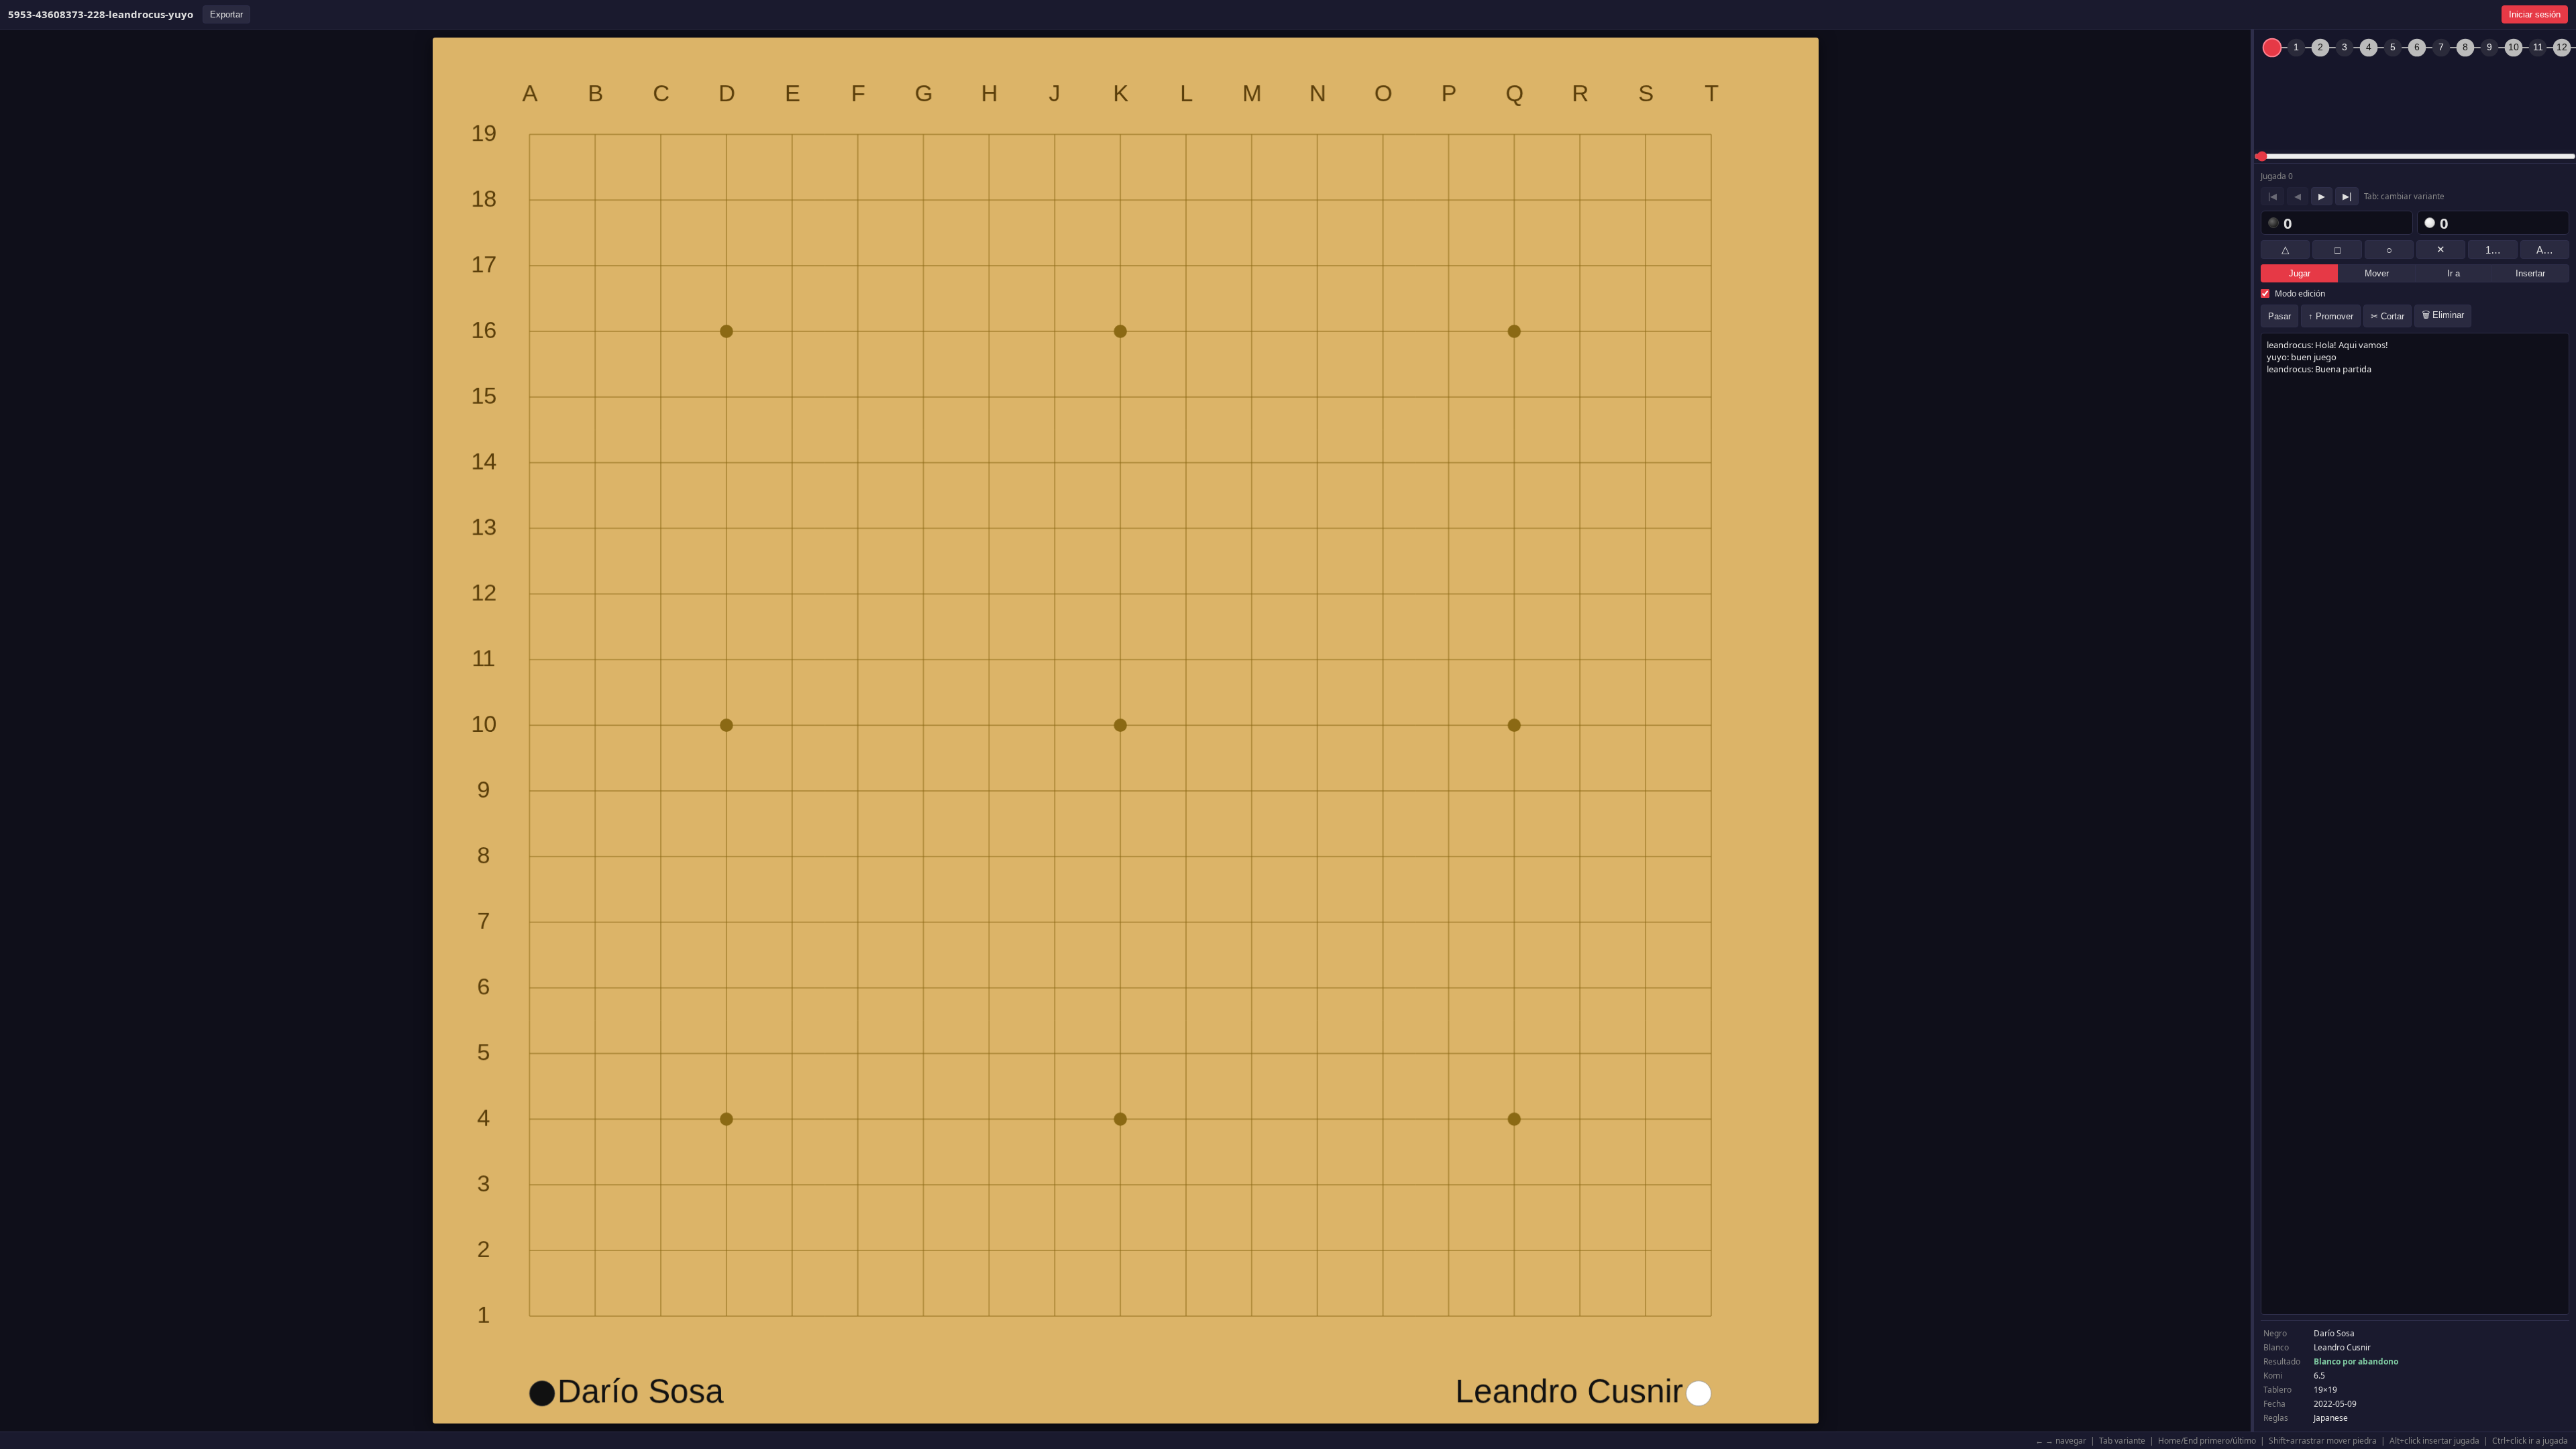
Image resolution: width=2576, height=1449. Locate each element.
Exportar (226, 14)
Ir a (2454, 273)
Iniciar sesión (2535, 14)
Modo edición (2300, 293)
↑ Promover (2331, 316)
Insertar (2530, 273)
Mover (2377, 273)
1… (2493, 250)
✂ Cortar (2387, 316)
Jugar (2300, 273)
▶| (2347, 196)
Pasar (2279, 316)
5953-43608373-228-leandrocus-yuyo (101, 14)
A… (2545, 250)
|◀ (2272, 196)
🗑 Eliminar (2443, 315)
